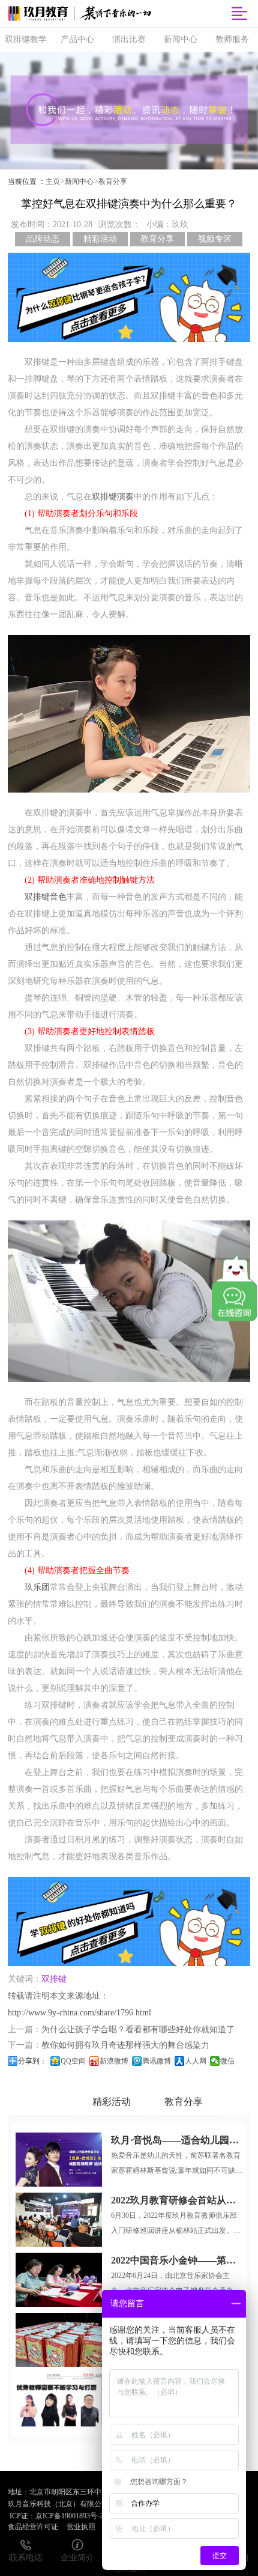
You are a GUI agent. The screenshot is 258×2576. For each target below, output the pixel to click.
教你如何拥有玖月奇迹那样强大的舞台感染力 (125, 2045)
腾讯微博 (157, 2061)
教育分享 (113, 181)
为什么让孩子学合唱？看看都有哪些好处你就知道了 (138, 2029)
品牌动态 (43, 239)
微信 (227, 2061)
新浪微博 (114, 2061)
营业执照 (81, 2527)
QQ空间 (73, 2061)
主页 (53, 181)
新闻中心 (79, 181)
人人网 (196, 2061)
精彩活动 (100, 239)
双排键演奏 (113, 497)
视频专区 (215, 239)
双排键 (54, 1979)
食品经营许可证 (33, 2527)
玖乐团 (37, 1587)
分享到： (32, 2061)
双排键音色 (46, 897)
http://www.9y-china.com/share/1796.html (79, 2013)
